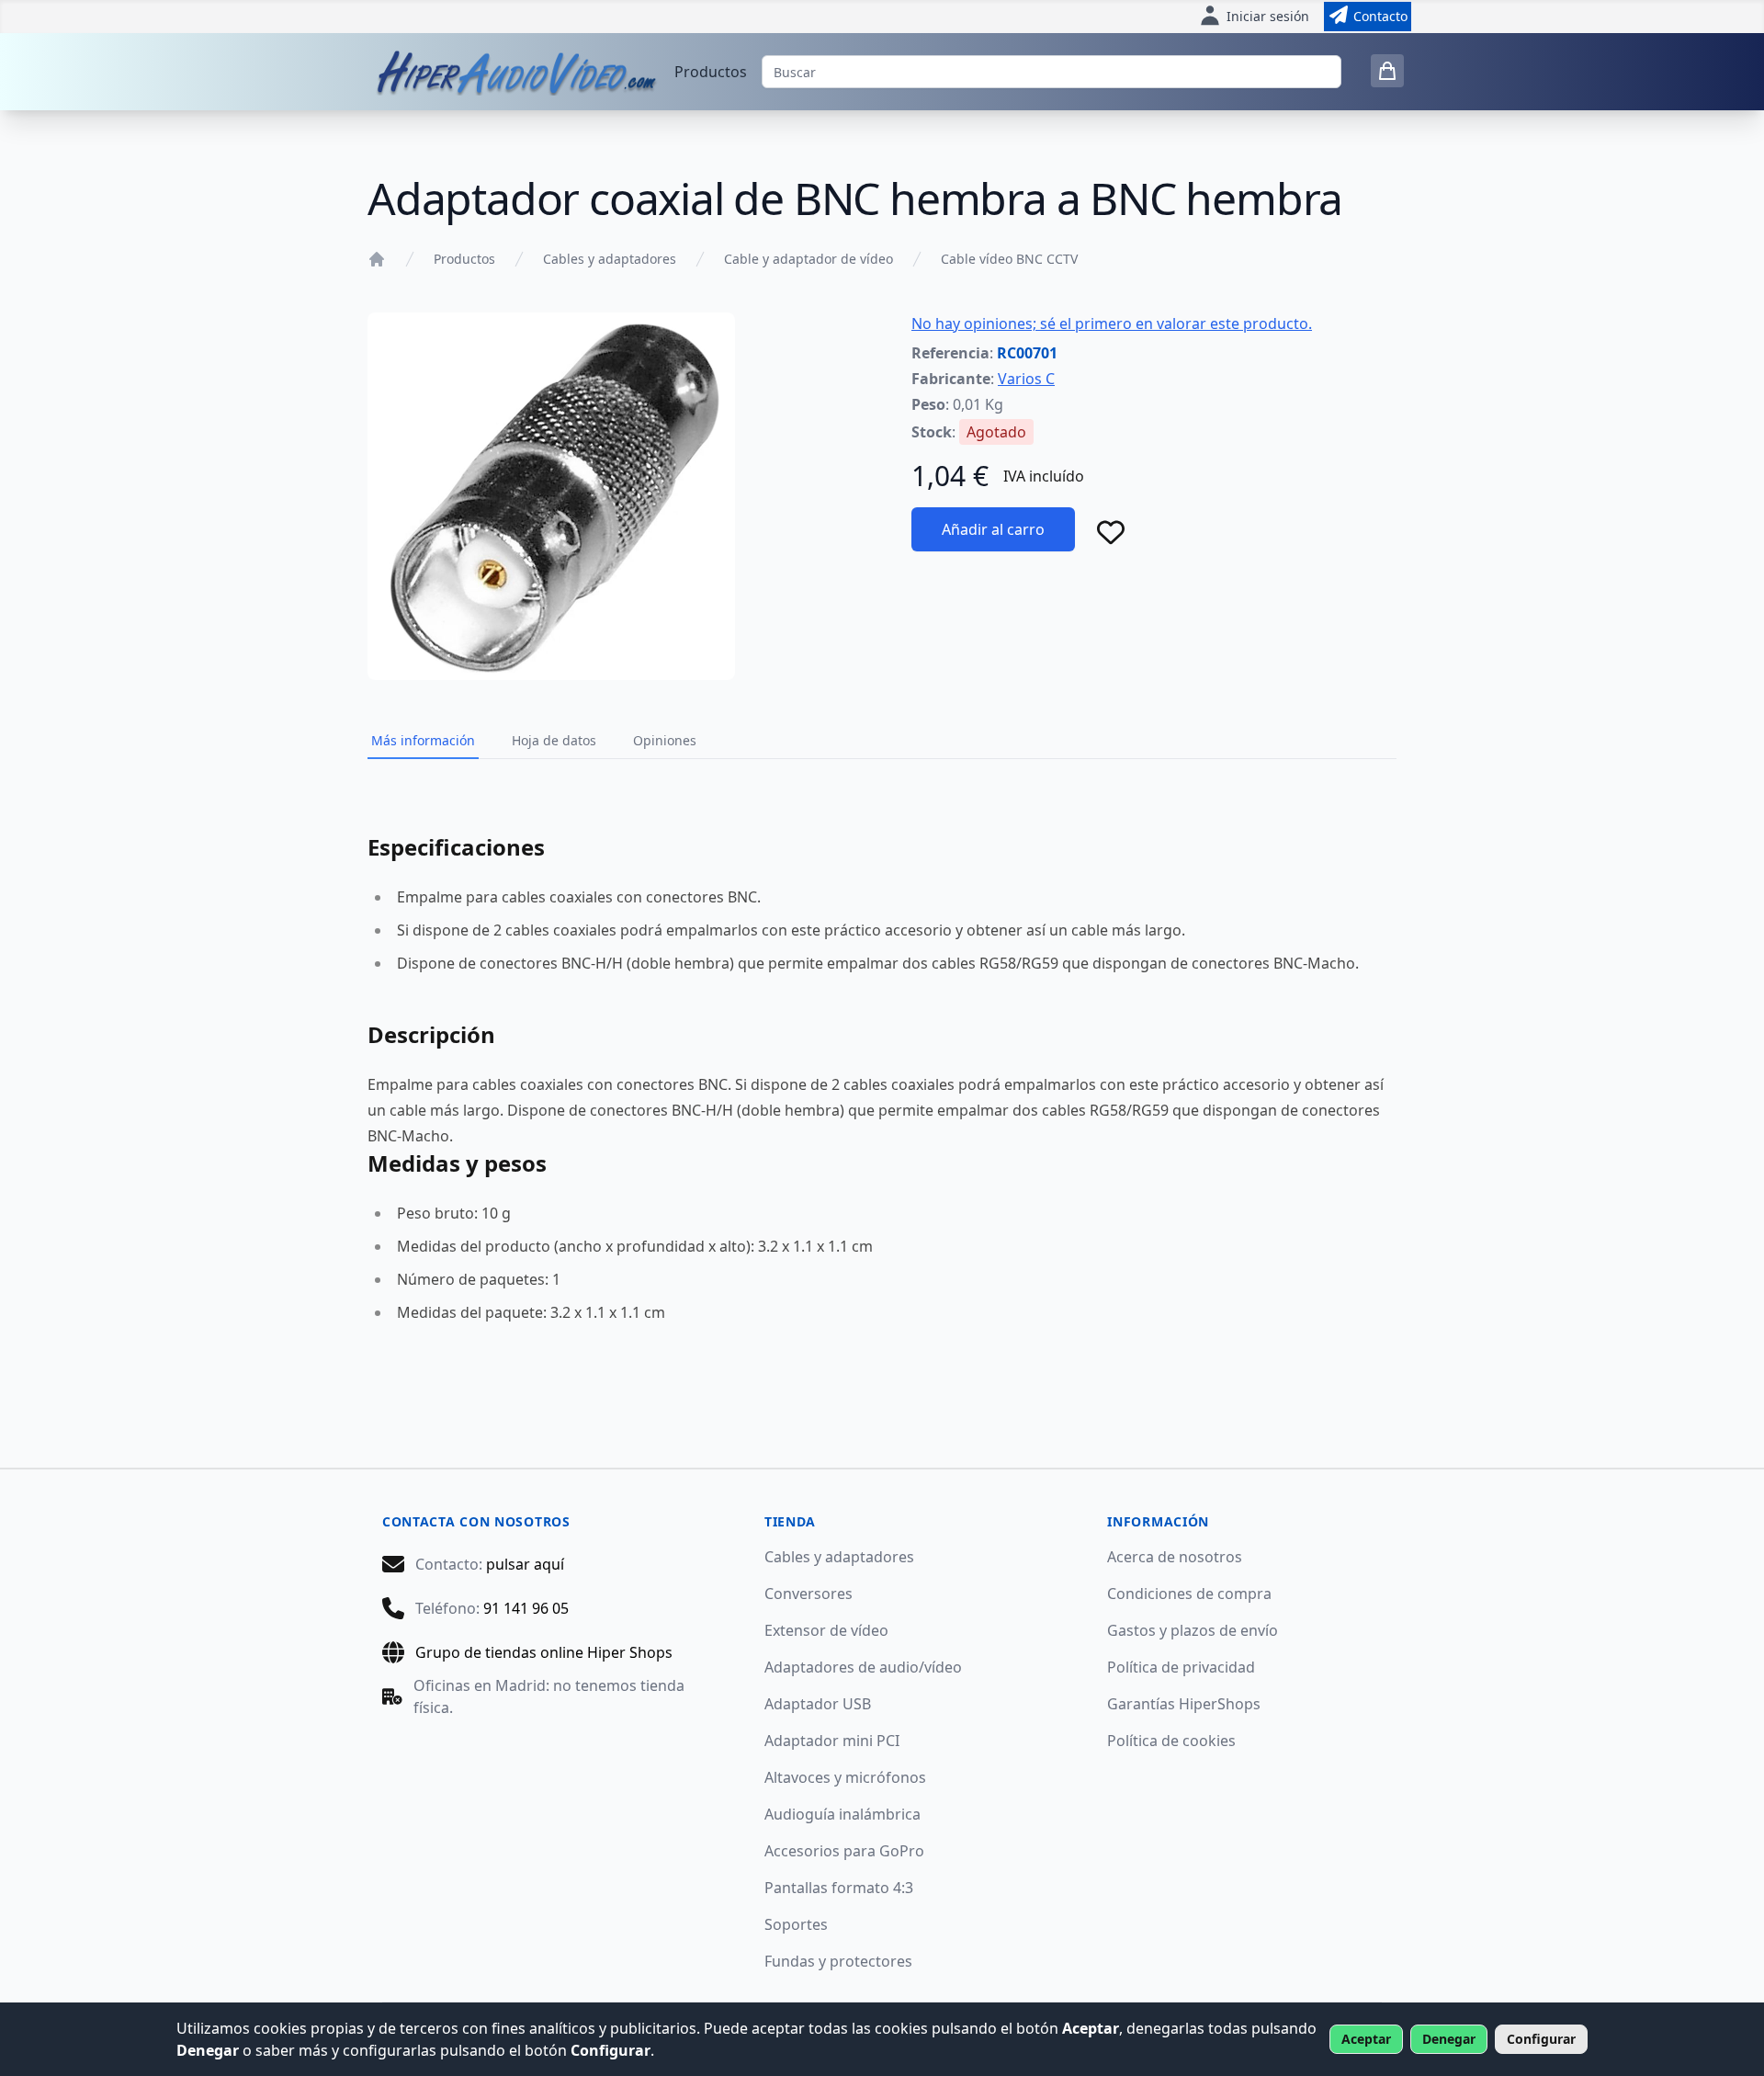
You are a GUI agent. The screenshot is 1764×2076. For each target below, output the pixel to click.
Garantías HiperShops (1184, 1704)
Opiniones (665, 740)
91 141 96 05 (526, 1608)
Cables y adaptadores (610, 259)
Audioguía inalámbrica (842, 1814)
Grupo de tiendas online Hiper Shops (544, 1652)
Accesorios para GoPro (844, 1851)
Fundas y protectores (838, 1961)
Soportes (796, 1924)
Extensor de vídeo (826, 1630)
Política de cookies (1171, 1741)
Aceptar (1366, 2039)
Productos (711, 72)
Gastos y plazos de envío (1193, 1630)
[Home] (377, 259)
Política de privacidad (1181, 1667)
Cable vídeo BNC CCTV (1009, 259)
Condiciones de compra (1189, 1594)
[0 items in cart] (1387, 71)
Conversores (808, 1594)
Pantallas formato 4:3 (839, 1888)
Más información (423, 740)
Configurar (1541, 2039)
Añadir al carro (993, 529)
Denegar (1449, 2039)
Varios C (1026, 379)
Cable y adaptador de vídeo (808, 259)
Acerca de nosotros (1175, 1557)
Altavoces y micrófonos (845, 1777)
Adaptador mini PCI (832, 1741)
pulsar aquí (525, 1564)
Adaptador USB (818, 1704)
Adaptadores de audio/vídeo (863, 1667)
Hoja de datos (554, 740)
